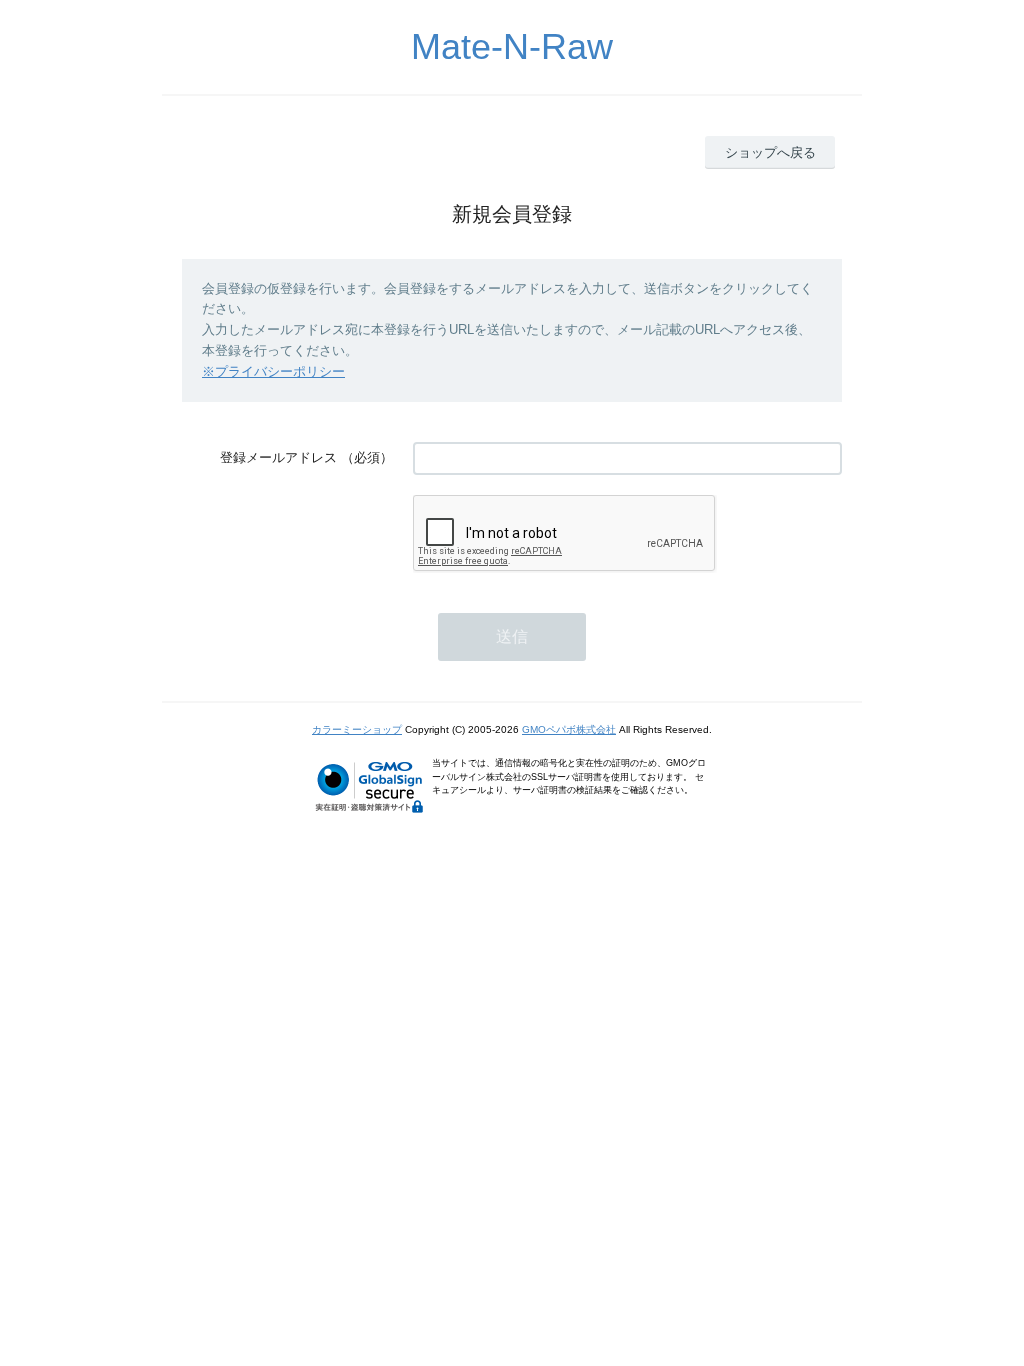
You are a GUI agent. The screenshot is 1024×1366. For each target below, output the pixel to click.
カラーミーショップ (357, 729)
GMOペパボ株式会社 (569, 729)
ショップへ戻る (770, 152)
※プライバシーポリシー (273, 371)
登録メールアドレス (278, 457)
